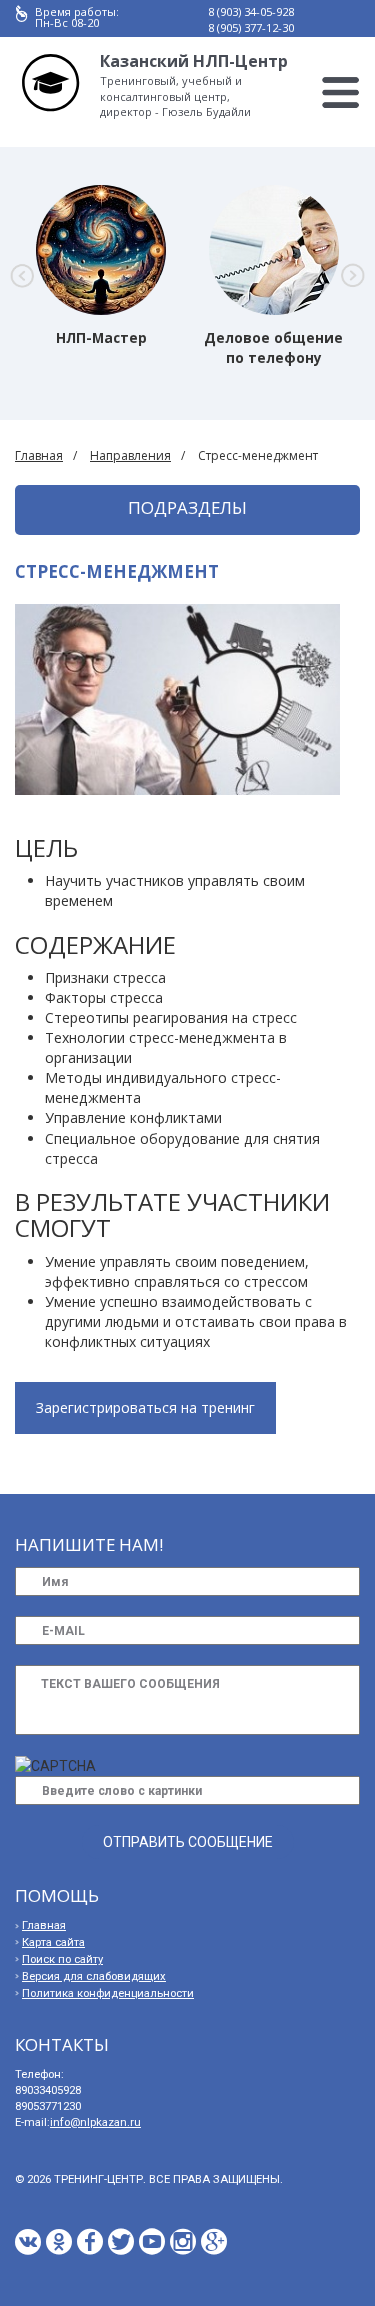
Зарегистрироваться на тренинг (145, 1407)
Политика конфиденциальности (108, 1993)
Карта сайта (53, 1942)
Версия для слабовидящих (94, 1976)
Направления (130, 455)
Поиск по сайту (62, 1959)
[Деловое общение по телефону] (274, 250)
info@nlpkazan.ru (95, 2122)
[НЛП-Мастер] (101, 250)
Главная (39, 455)
